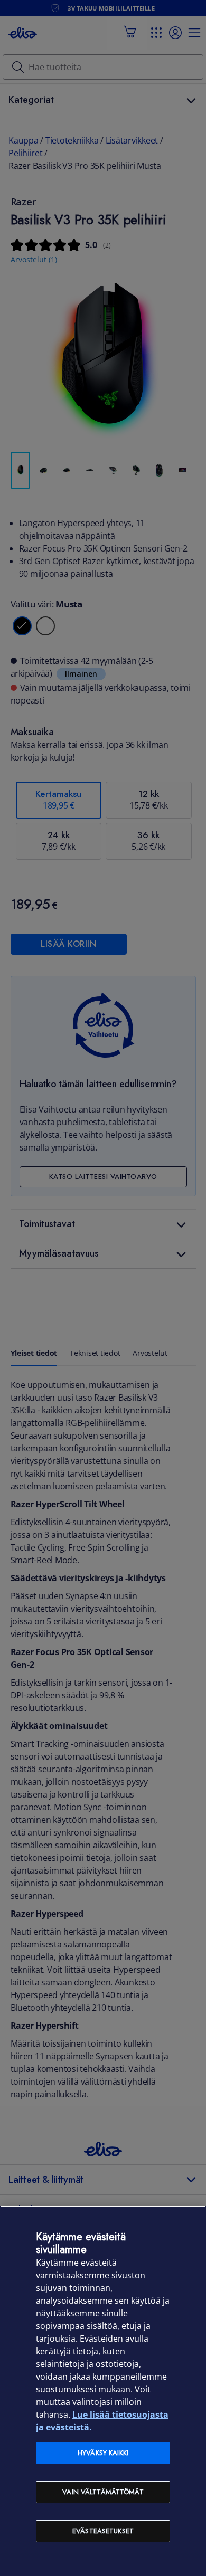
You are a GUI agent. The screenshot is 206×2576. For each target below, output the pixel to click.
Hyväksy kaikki (103, 2453)
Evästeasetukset (103, 2531)
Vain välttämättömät (103, 2492)
